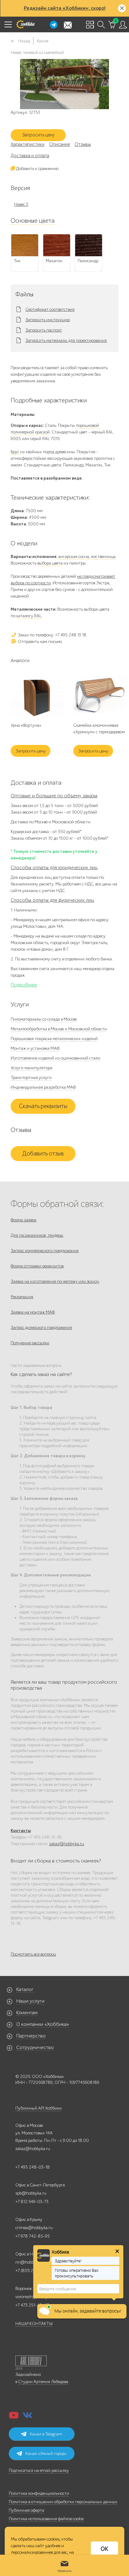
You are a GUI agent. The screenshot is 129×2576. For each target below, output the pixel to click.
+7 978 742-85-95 (33, 2236)
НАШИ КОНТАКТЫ (34, 2324)
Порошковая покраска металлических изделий (54, 1039)
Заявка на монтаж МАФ (33, 1312)
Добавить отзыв (43, 1154)
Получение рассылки (30, 1343)
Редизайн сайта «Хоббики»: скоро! (65, 8)
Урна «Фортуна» (26, 725)
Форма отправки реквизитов (37, 1266)
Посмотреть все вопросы (33, 1954)
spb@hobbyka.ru (31, 2193)
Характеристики (28, 144)
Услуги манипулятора (31, 1068)
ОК (104, 2549)
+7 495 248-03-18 (33, 2167)
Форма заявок (23, 1220)
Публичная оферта (26, 2510)
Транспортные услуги (31, 1078)
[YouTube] (14, 2417)
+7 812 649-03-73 (32, 2202)
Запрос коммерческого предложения (45, 1251)
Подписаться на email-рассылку (39, 2470)
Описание (59, 144)
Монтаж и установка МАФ (35, 1048)
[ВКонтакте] (28, 2417)
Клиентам (27, 2013)
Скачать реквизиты (43, 1106)
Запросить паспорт (44, 330)
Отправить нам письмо (39, 642)
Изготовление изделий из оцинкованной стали (55, 1058)
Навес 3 (21, 204)
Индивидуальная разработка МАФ (43, 1087)
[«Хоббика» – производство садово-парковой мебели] (25, 24)
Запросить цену (38, 135)
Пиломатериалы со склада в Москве (44, 1019)
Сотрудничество (35, 2048)
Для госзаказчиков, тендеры (37, 1235)
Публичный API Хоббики (39, 2108)
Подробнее (24, 985)
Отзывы (83, 144)
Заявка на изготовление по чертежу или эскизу (55, 1281)
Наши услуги (30, 2001)
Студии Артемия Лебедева (43, 2382)
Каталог (25, 1989)
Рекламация (22, 1297)
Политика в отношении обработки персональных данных (63, 2502)
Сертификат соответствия (50, 310)
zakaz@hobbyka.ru (67, 1844)
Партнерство (31, 2036)
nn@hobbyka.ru (30, 2262)
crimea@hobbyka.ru (34, 2228)
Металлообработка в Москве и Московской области (59, 1029)
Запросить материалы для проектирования (66, 341)
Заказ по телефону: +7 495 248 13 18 (52, 635)
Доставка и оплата (30, 156)
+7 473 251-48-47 (32, 2305)
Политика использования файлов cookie (46, 2519)
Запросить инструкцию (48, 320)
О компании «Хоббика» (43, 2024)
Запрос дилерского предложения (41, 1328)
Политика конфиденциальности (39, 2493)
